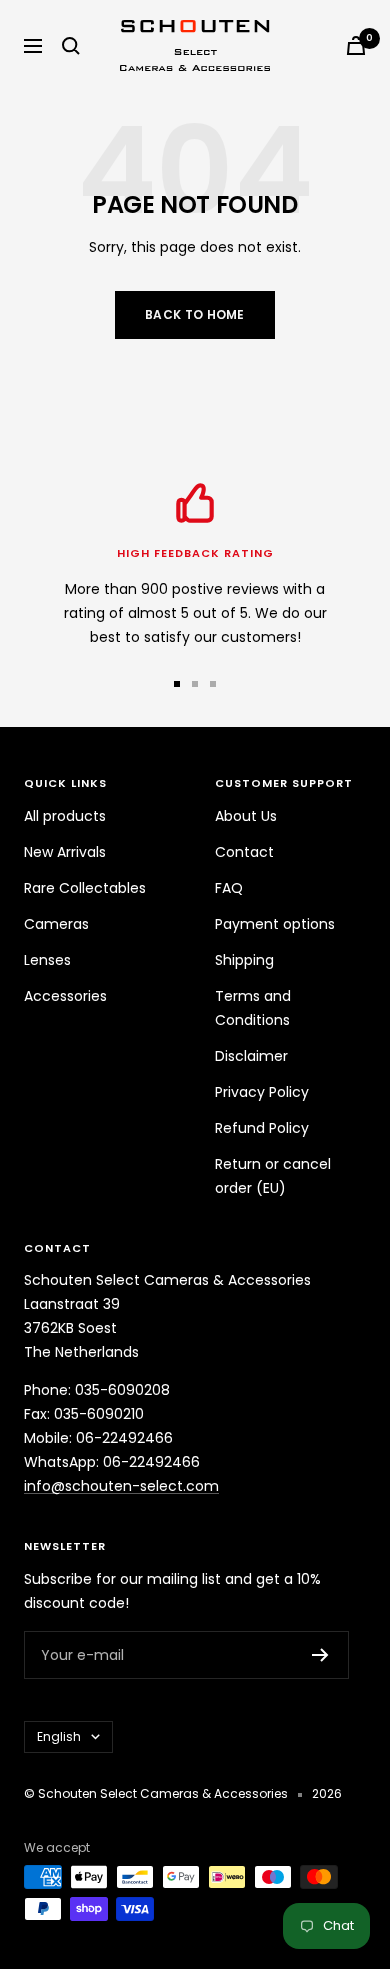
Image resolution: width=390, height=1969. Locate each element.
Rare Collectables (85, 888)
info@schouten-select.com (121, 1486)
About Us (246, 816)
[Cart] (356, 45)
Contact (244, 852)
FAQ (229, 888)
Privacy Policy (262, 1092)
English (59, 1736)
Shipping (244, 960)
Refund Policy (262, 1128)
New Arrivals (65, 852)
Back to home (195, 314)
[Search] (71, 46)
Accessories (65, 996)
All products (65, 816)
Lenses (47, 960)
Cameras (56, 924)
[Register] (320, 1655)
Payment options (275, 924)
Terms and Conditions (253, 1008)
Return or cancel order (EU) (273, 1176)
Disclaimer (251, 1056)
